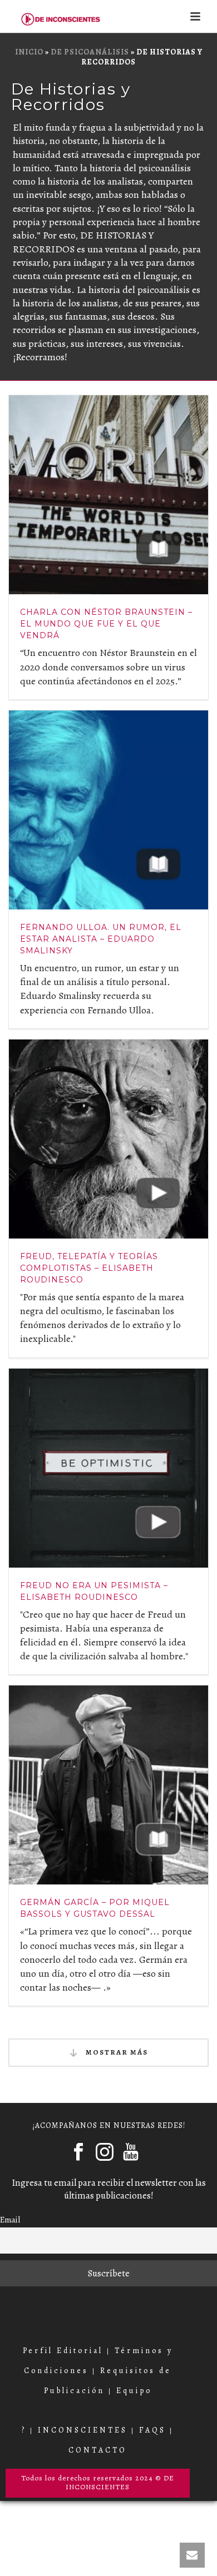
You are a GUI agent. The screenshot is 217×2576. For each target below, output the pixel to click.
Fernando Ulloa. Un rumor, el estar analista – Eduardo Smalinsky (101, 939)
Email (10, 2219)
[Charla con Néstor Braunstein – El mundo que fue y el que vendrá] (108, 495)
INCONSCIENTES (83, 2430)
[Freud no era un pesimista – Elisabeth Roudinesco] (108, 1468)
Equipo (134, 2391)
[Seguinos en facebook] (78, 2152)
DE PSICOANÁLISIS (90, 52)
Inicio (29, 52)
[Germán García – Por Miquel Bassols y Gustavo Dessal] (108, 1785)
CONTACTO (98, 2450)
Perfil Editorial (63, 2351)
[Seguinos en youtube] (131, 2152)
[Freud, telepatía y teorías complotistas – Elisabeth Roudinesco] (108, 1139)
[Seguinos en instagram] (105, 2152)
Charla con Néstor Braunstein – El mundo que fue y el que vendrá (106, 624)
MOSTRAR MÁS (116, 2052)
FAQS (152, 2430)
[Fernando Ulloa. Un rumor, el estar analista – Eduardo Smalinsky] (108, 810)
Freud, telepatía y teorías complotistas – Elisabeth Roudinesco (89, 1268)
